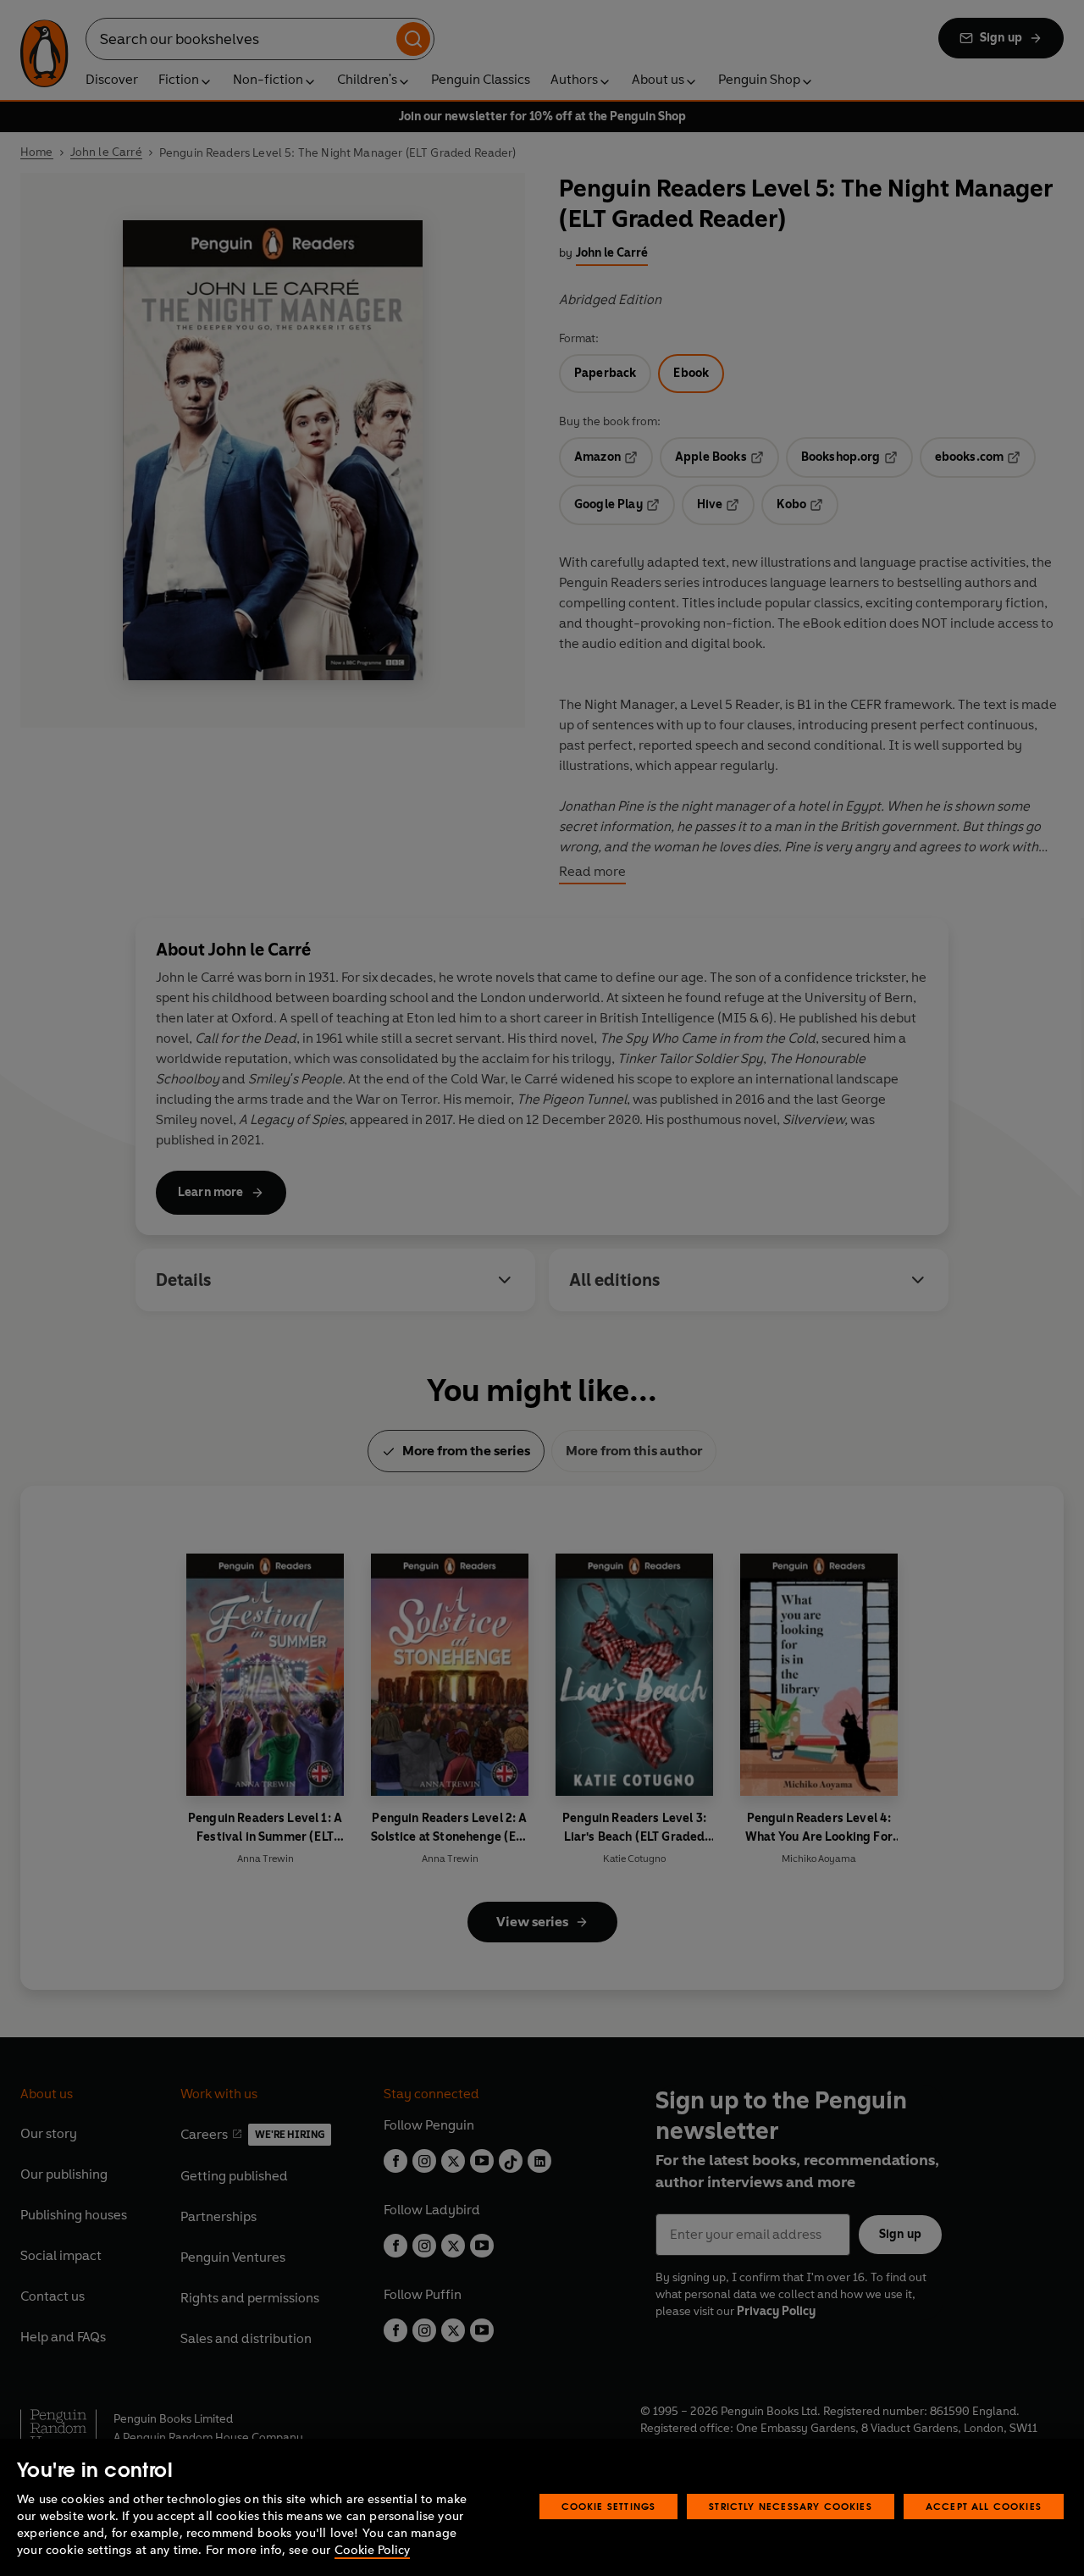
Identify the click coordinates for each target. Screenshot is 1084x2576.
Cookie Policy (372, 2550)
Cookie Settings (609, 2506)
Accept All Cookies (984, 2506)
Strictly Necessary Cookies (791, 2506)
